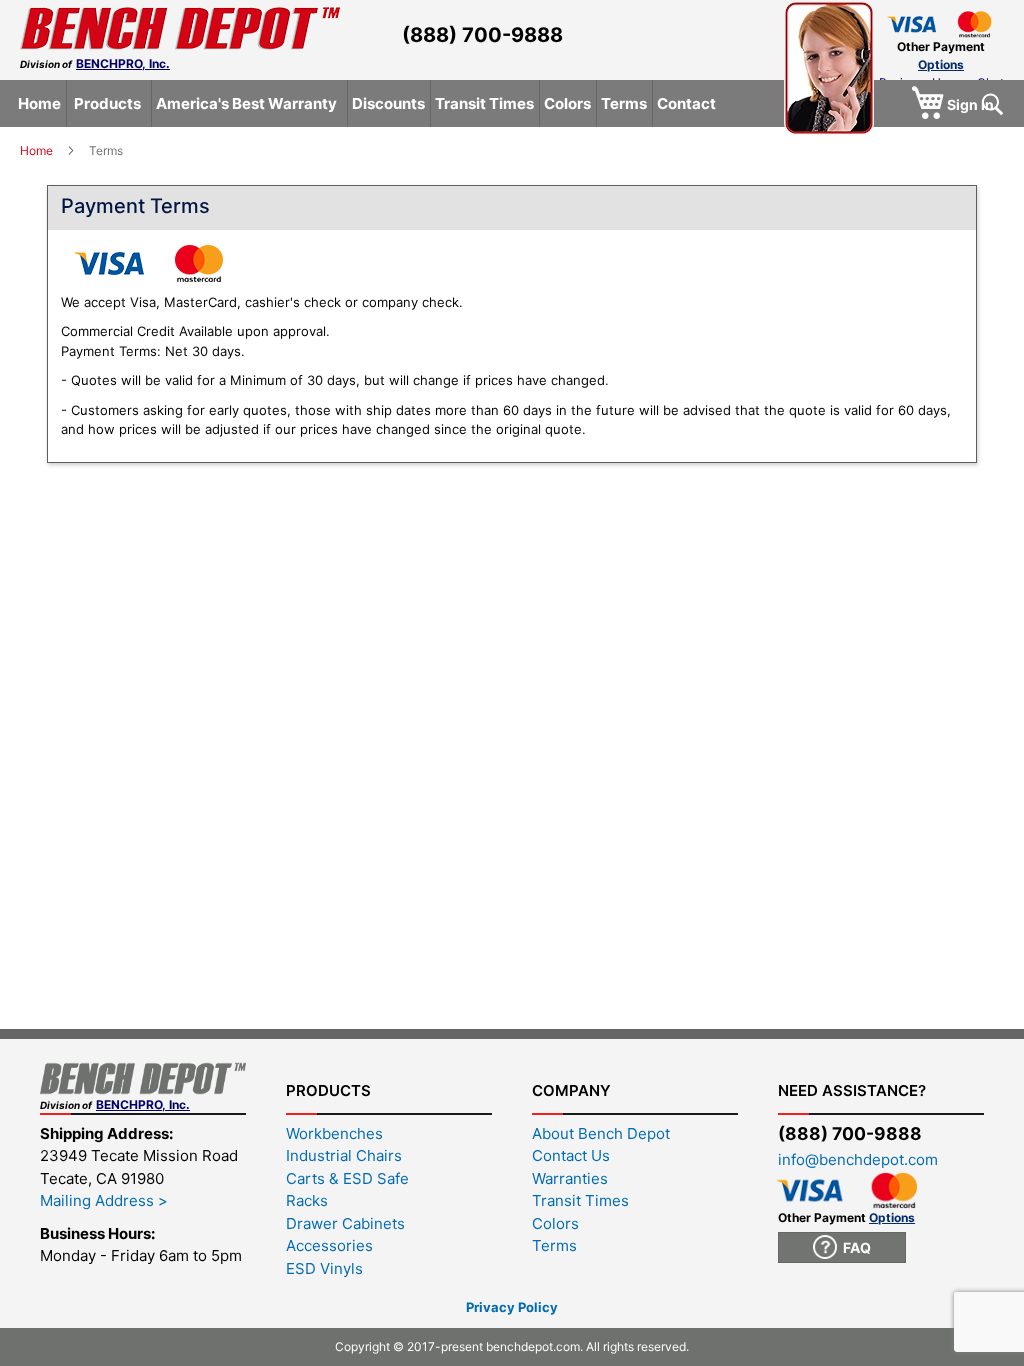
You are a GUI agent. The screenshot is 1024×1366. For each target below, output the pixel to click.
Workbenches (334, 1133)
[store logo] (180, 28)
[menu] (514, 103)
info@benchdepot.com (858, 1159)
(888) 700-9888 (482, 35)
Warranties (570, 1178)
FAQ (854, 1247)
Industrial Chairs (344, 1155)
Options (941, 64)
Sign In (970, 104)
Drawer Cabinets (345, 1223)
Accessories (329, 1245)
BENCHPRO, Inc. (123, 63)
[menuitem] (39, 103)
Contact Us (571, 1155)
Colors (555, 1223)
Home (38, 150)
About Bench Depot (601, 1133)
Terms (554, 1245)
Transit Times (580, 1200)
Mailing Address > (104, 1200)
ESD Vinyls (324, 1268)
